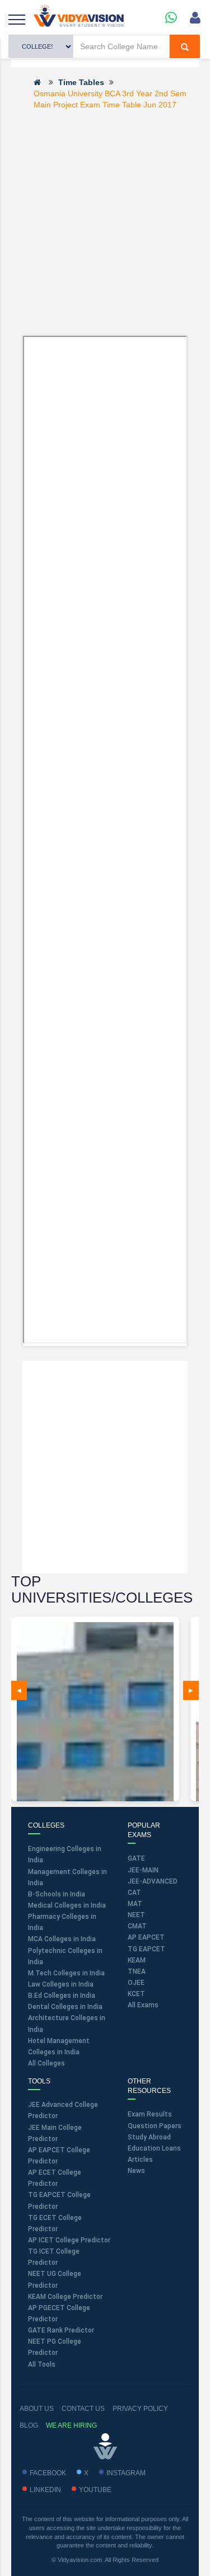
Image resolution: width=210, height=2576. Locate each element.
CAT (134, 1893)
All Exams (143, 2005)
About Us (37, 2409)
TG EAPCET (146, 1949)
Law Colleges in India (61, 1984)
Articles (140, 2160)
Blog (29, 2425)
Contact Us (83, 2409)
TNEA (137, 1971)
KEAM (137, 1960)
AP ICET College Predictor (69, 2240)
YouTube (95, 2490)
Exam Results (150, 2114)
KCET (136, 1994)
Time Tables (81, 82)
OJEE (136, 1983)
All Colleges (46, 2063)
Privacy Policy (140, 2409)
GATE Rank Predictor (61, 2330)
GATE (136, 1858)
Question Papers (155, 2126)
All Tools (42, 2364)
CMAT (137, 1926)
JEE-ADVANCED (153, 1881)
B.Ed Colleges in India (62, 1996)
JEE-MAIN (143, 1870)
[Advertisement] (105, 222)
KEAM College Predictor (65, 2297)
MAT (135, 1904)
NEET (136, 1915)
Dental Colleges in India (65, 2007)
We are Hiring (71, 2425)
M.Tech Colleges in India (66, 1973)
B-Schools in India (57, 1894)
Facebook (48, 2473)
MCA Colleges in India (62, 1939)
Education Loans (154, 2148)
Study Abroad (149, 2137)
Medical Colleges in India (67, 1905)
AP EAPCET (146, 1937)
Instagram (126, 2473)
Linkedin (45, 2490)
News (136, 2171)
